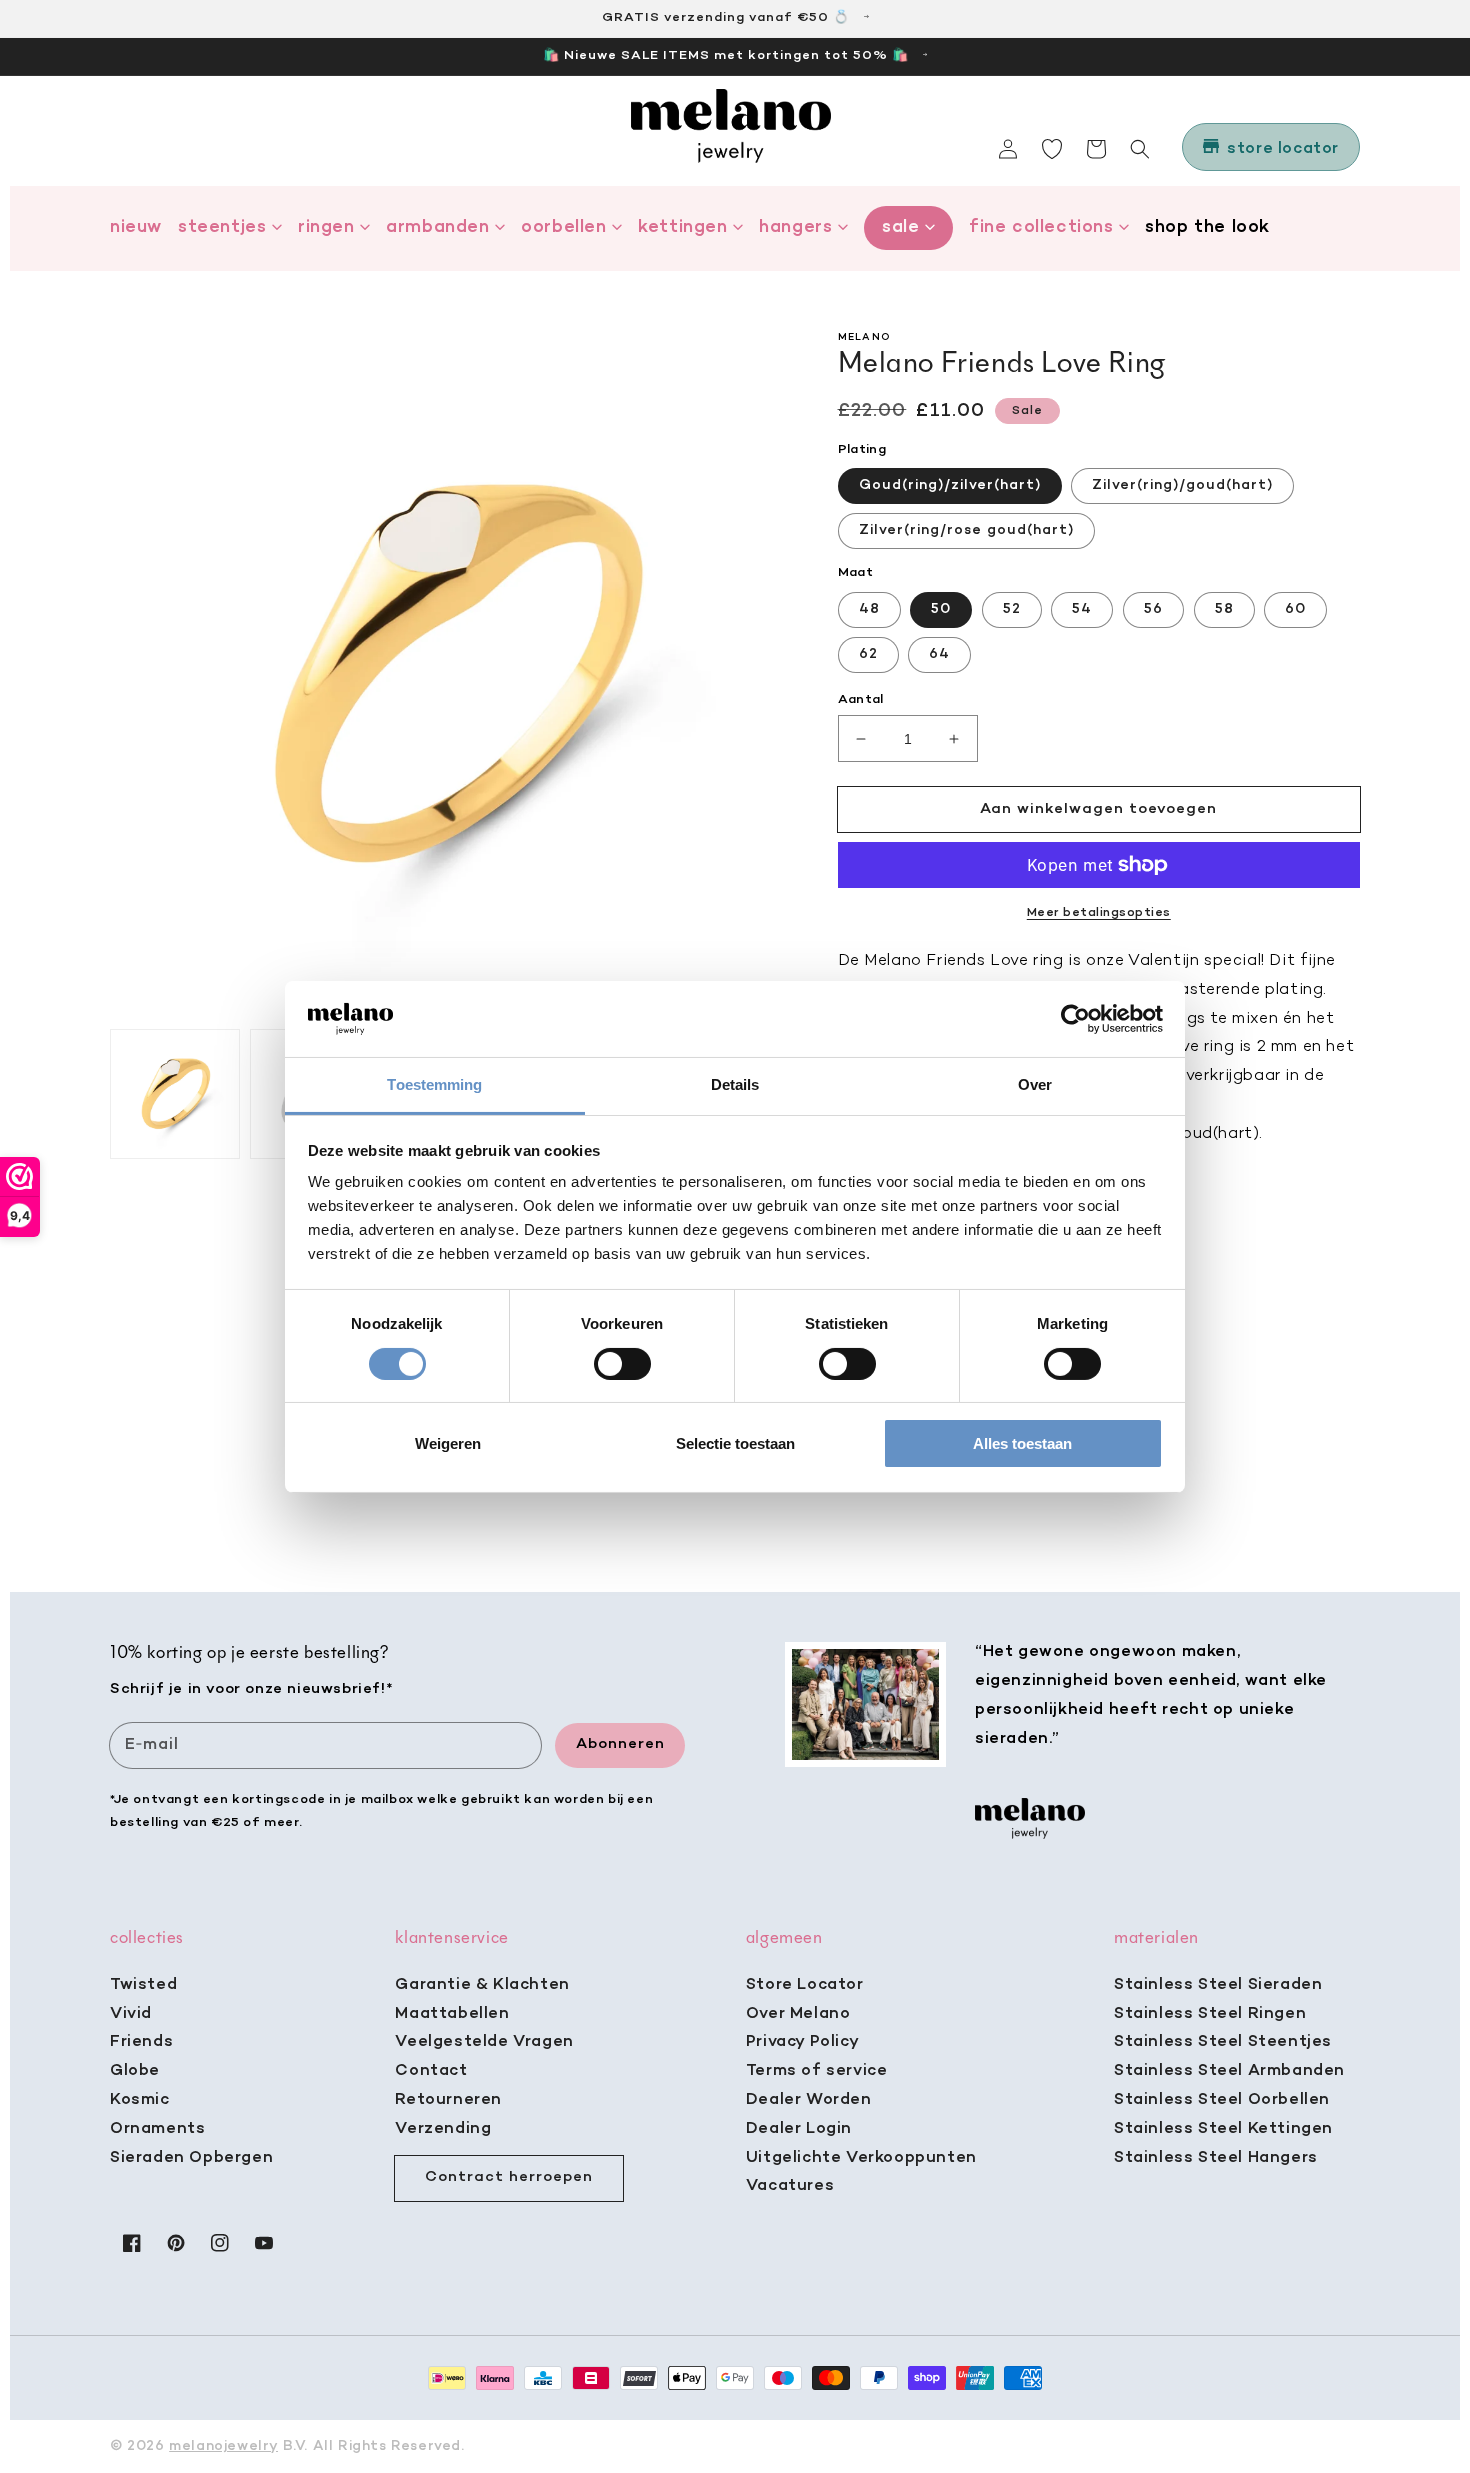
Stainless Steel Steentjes (1223, 2042)
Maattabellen (452, 2014)
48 (869, 609)
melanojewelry (223, 2446)
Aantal (861, 699)
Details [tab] (735, 1084)
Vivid (131, 2014)
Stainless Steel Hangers (1216, 2158)
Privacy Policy (802, 2042)
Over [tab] (1035, 1084)
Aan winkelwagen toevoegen (1098, 809)
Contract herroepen (509, 2177)
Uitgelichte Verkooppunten (861, 2158)
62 (868, 654)
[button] (1140, 149)
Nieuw (136, 227)
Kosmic (140, 2100)
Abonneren (620, 1744)
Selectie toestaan (735, 1443)
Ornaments (157, 2129)
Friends (141, 2042)
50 (941, 609)
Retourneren (448, 2100)
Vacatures (790, 2186)
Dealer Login (799, 2129)
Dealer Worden (809, 2100)
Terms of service (817, 2071)
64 (939, 654)
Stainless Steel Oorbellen (1222, 2100)
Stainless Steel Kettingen (1223, 2129)
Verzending (443, 2129)
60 (1295, 609)
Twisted (143, 1985)
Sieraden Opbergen (191, 2158)
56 (1153, 609)
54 (1082, 609)
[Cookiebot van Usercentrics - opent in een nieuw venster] (1075, 1019)
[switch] (622, 1364)
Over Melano (798, 2014)
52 (1012, 609)
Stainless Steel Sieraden (1218, 1985)
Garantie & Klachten (482, 1985)
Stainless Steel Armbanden (1229, 2071)
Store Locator (805, 1985)
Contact (431, 2071)
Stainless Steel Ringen (1210, 2014)
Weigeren (448, 1443)
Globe (135, 2071)
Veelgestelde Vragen (484, 2042)
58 (1224, 609)
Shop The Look (1207, 227)
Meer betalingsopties (1099, 913)
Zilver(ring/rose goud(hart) (966, 530)
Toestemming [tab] (434, 1084)
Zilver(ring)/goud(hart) (1182, 485)
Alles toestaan (1022, 1443)
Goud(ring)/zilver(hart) (950, 485)
